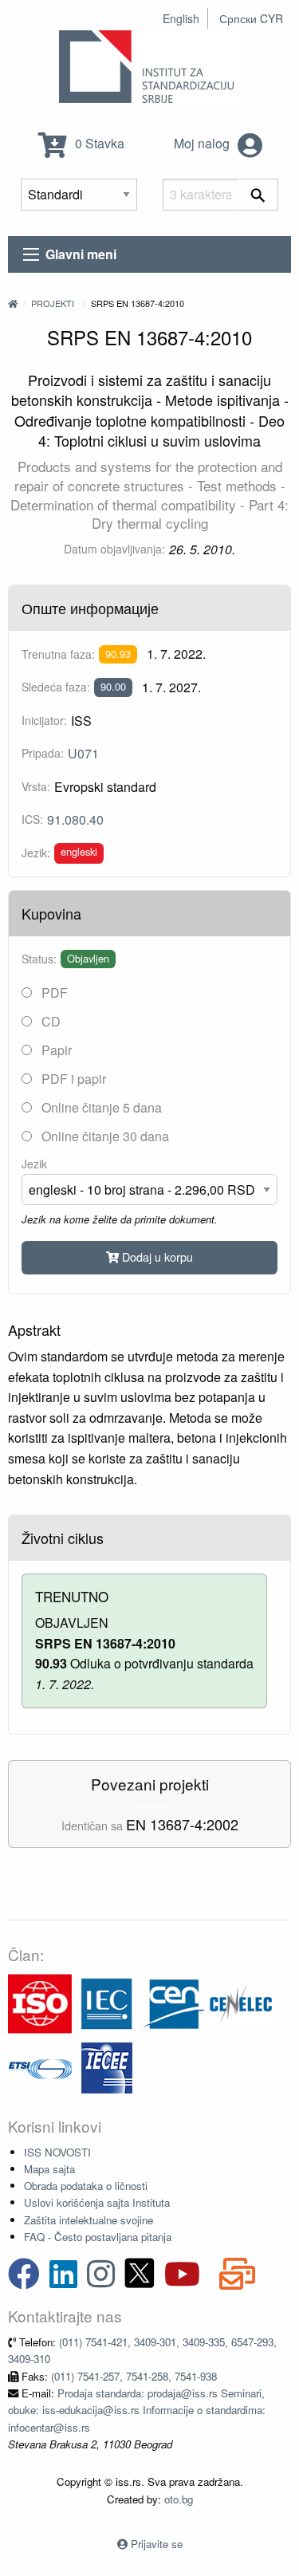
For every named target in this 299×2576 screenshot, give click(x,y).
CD (49, 1021)
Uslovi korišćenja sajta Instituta (97, 2202)
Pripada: (43, 753)
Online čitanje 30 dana (104, 1136)
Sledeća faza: (56, 687)
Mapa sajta (49, 2169)
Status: (39, 959)
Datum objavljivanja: (114, 549)
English (181, 18)
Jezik (34, 1164)
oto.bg (179, 2499)
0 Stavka (98, 143)
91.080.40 (75, 819)
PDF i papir (72, 1079)
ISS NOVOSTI (57, 2152)
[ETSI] (40, 2066)
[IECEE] (107, 2066)
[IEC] (107, 2002)
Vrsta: (36, 786)
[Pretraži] (258, 195)
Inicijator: (44, 720)
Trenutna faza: (58, 654)
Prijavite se (157, 2544)
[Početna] (13, 303)
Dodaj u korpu (156, 1256)
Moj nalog (203, 143)
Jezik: (36, 853)
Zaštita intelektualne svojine (89, 2220)
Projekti (53, 303)
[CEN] (174, 2002)
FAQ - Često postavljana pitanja (98, 2237)
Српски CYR (251, 18)
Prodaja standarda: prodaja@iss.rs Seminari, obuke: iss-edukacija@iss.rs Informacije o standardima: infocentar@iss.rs (137, 2410)
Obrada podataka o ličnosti (86, 2186)
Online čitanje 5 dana (100, 1107)
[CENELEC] (241, 2002)
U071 (83, 753)
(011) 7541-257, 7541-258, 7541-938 (134, 2376)
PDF (53, 993)
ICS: (32, 819)
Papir (55, 1050)
